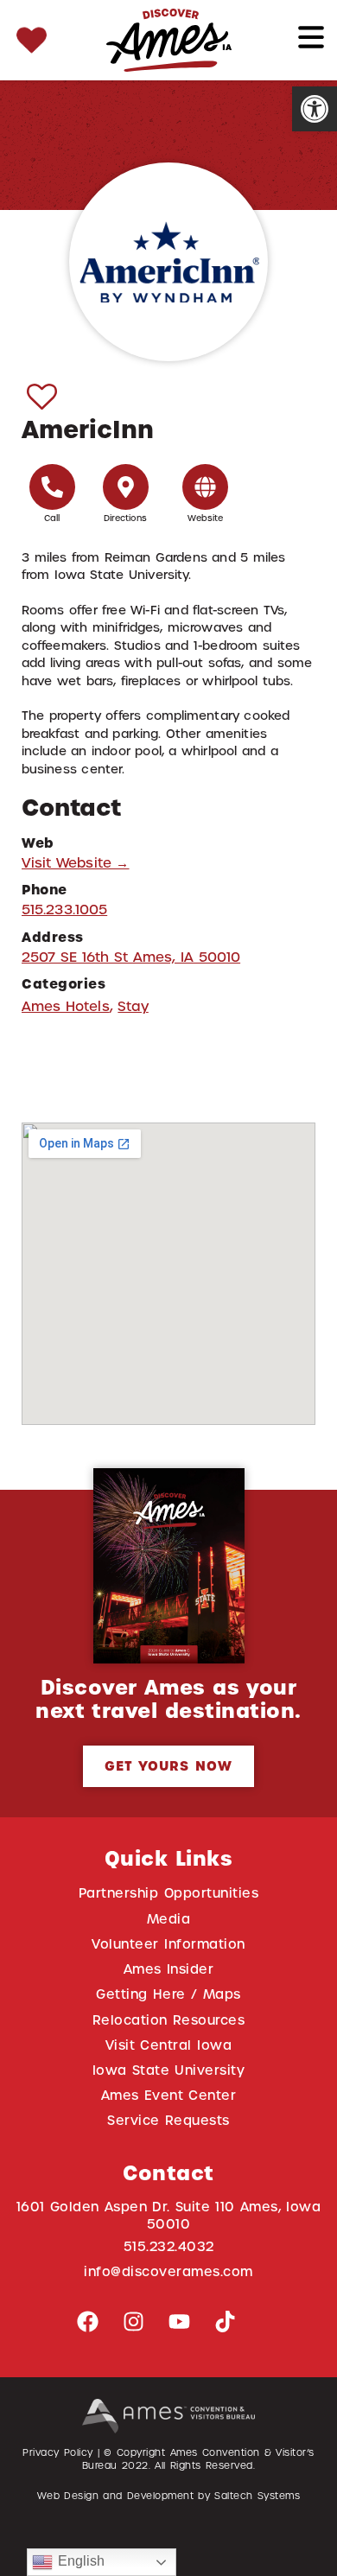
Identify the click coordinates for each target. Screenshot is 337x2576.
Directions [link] (126, 518)
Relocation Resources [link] (169, 2020)
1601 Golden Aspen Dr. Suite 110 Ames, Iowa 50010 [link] (169, 2215)
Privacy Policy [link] (58, 2452)
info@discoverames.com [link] (168, 2271)
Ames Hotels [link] (66, 1006)
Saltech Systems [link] (257, 2496)
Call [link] (52, 518)
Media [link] (169, 1919)
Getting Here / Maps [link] (168, 1994)
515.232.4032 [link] (169, 2246)
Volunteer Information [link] (168, 1944)
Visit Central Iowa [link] (168, 2045)
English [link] (79, 2561)
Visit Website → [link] (76, 863)
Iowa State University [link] (169, 2070)
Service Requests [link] (168, 2120)
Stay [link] (133, 1006)
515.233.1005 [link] (64, 910)
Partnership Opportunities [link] (168, 1893)
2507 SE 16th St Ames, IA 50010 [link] (131, 957)
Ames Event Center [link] (169, 2095)
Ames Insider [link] (169, 1969)
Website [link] (206, 518)
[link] (315, 109)
